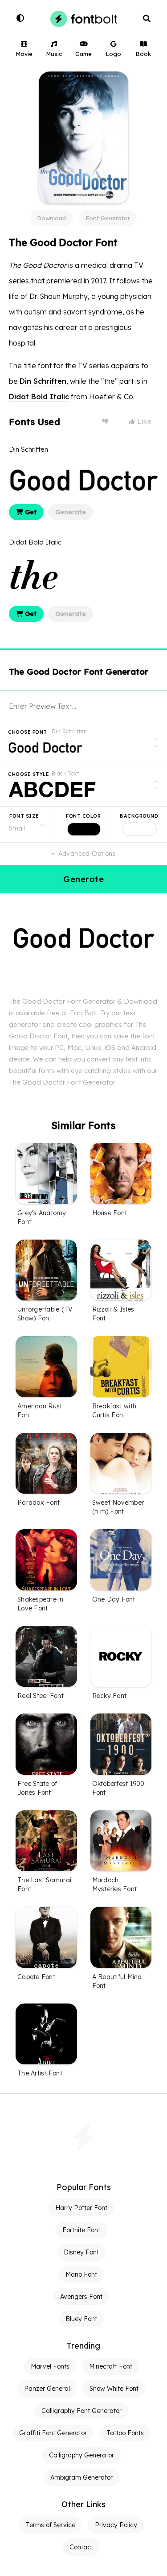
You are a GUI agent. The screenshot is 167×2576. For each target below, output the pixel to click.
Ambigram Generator (81, 2477)
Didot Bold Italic (39, 397)
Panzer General (47, 2389)
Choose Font (28, 732)
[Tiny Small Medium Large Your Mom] (28, 824)
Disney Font (81, 2252)
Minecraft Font (111, 2366)
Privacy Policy (116, 2525)
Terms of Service (51, 2525)
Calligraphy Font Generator (81, 2411)
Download (51, 218)
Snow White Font (114, 2389)
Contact (81, 2547)
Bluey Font (81, 2319)
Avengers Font (81, 2297)
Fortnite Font (81, 2230)
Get (30, 512)
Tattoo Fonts (125, 2433)
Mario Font (81, 2274)
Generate (71, 512)
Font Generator (108, 218)
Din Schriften (43, 381)
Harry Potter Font (81, 2208)
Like (143, 421)
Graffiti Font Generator (53, 2433)
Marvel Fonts (50, 2366)
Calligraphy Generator (81, 2455)
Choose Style (29, 774)
